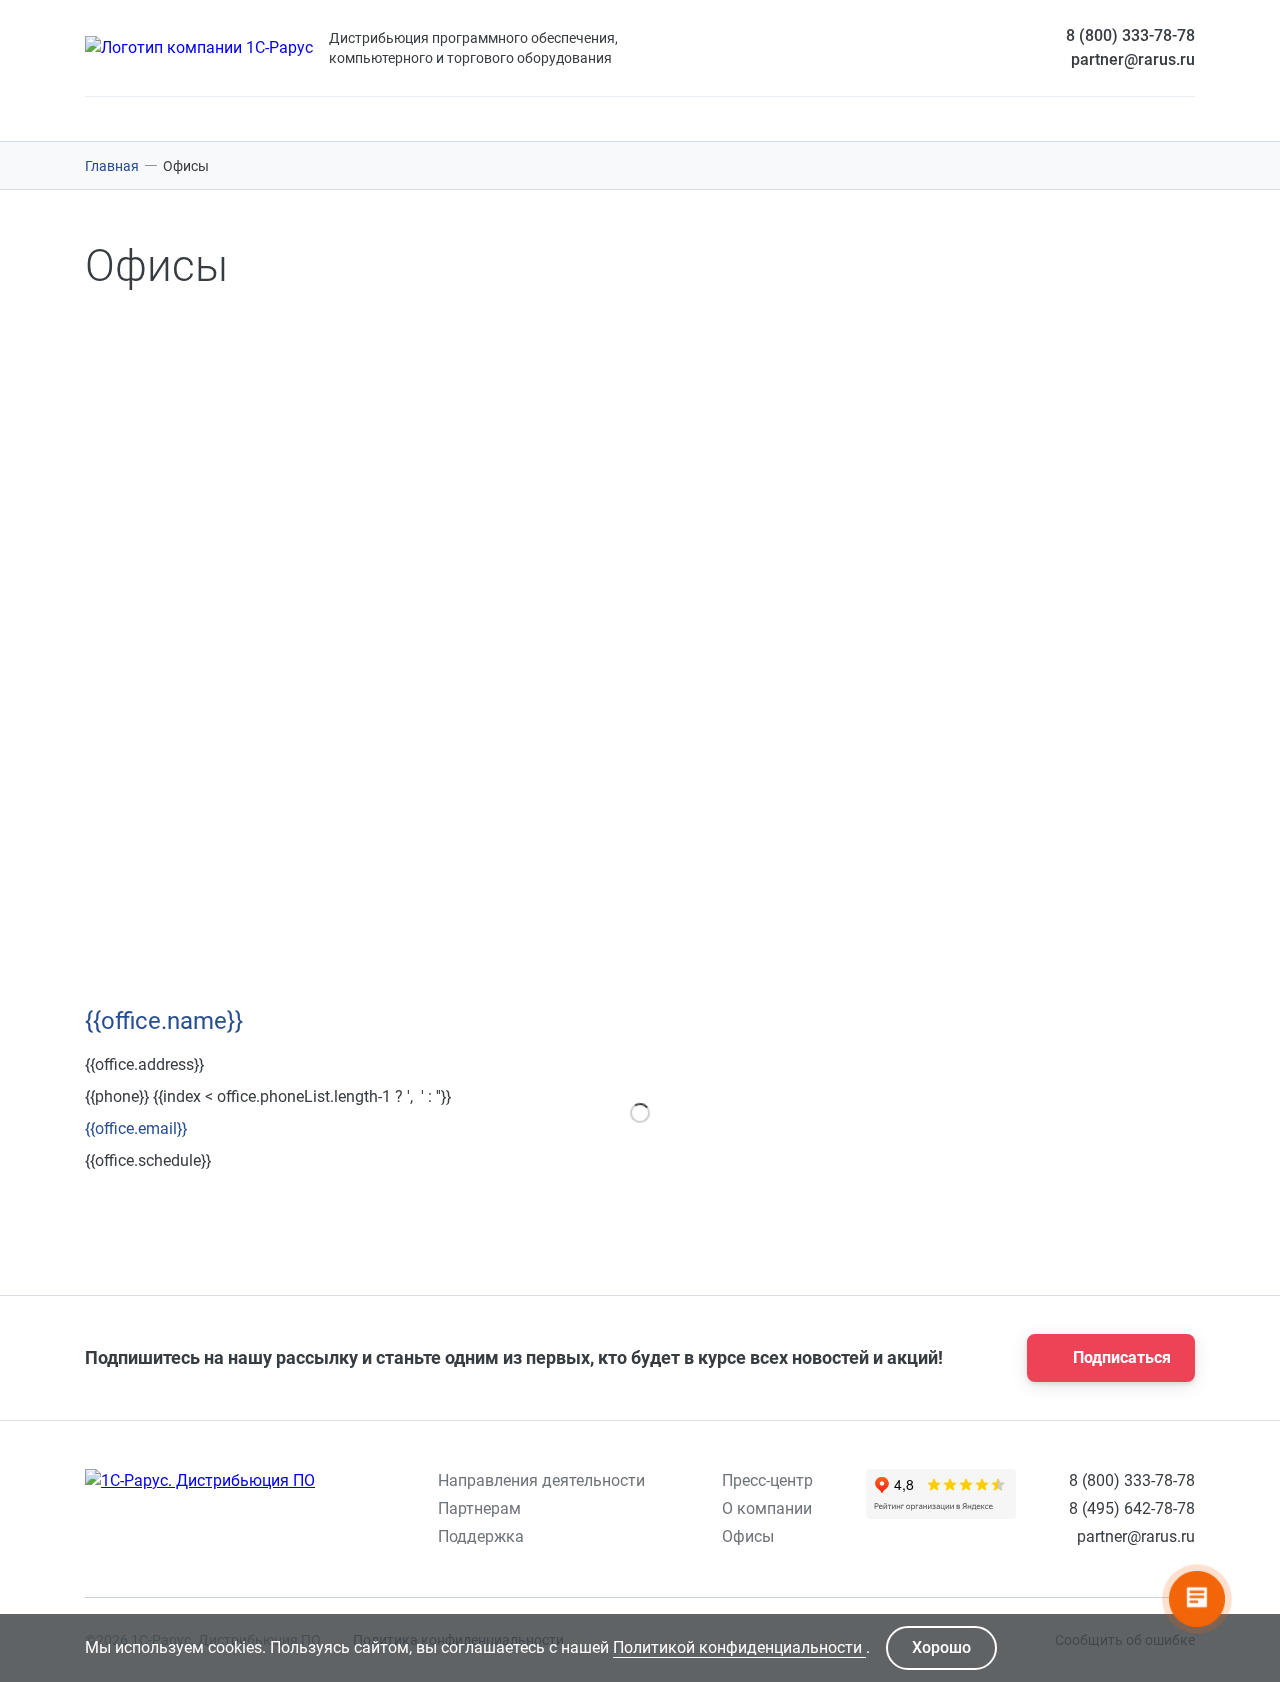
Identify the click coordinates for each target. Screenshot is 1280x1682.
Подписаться (1122, 1357)
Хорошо (941, 1647)
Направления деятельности (541, 1480)
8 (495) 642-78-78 (1132, 1508)
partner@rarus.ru (1133, 59)
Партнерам (479, 1508)
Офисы (748, 1536)
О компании (767, 1508)
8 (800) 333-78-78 (1130, 35)
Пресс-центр (767, 1480)
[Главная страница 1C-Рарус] (199, 48)
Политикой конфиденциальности (739, 1647)
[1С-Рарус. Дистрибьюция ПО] (200, 1481)
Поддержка (481, 1536)
